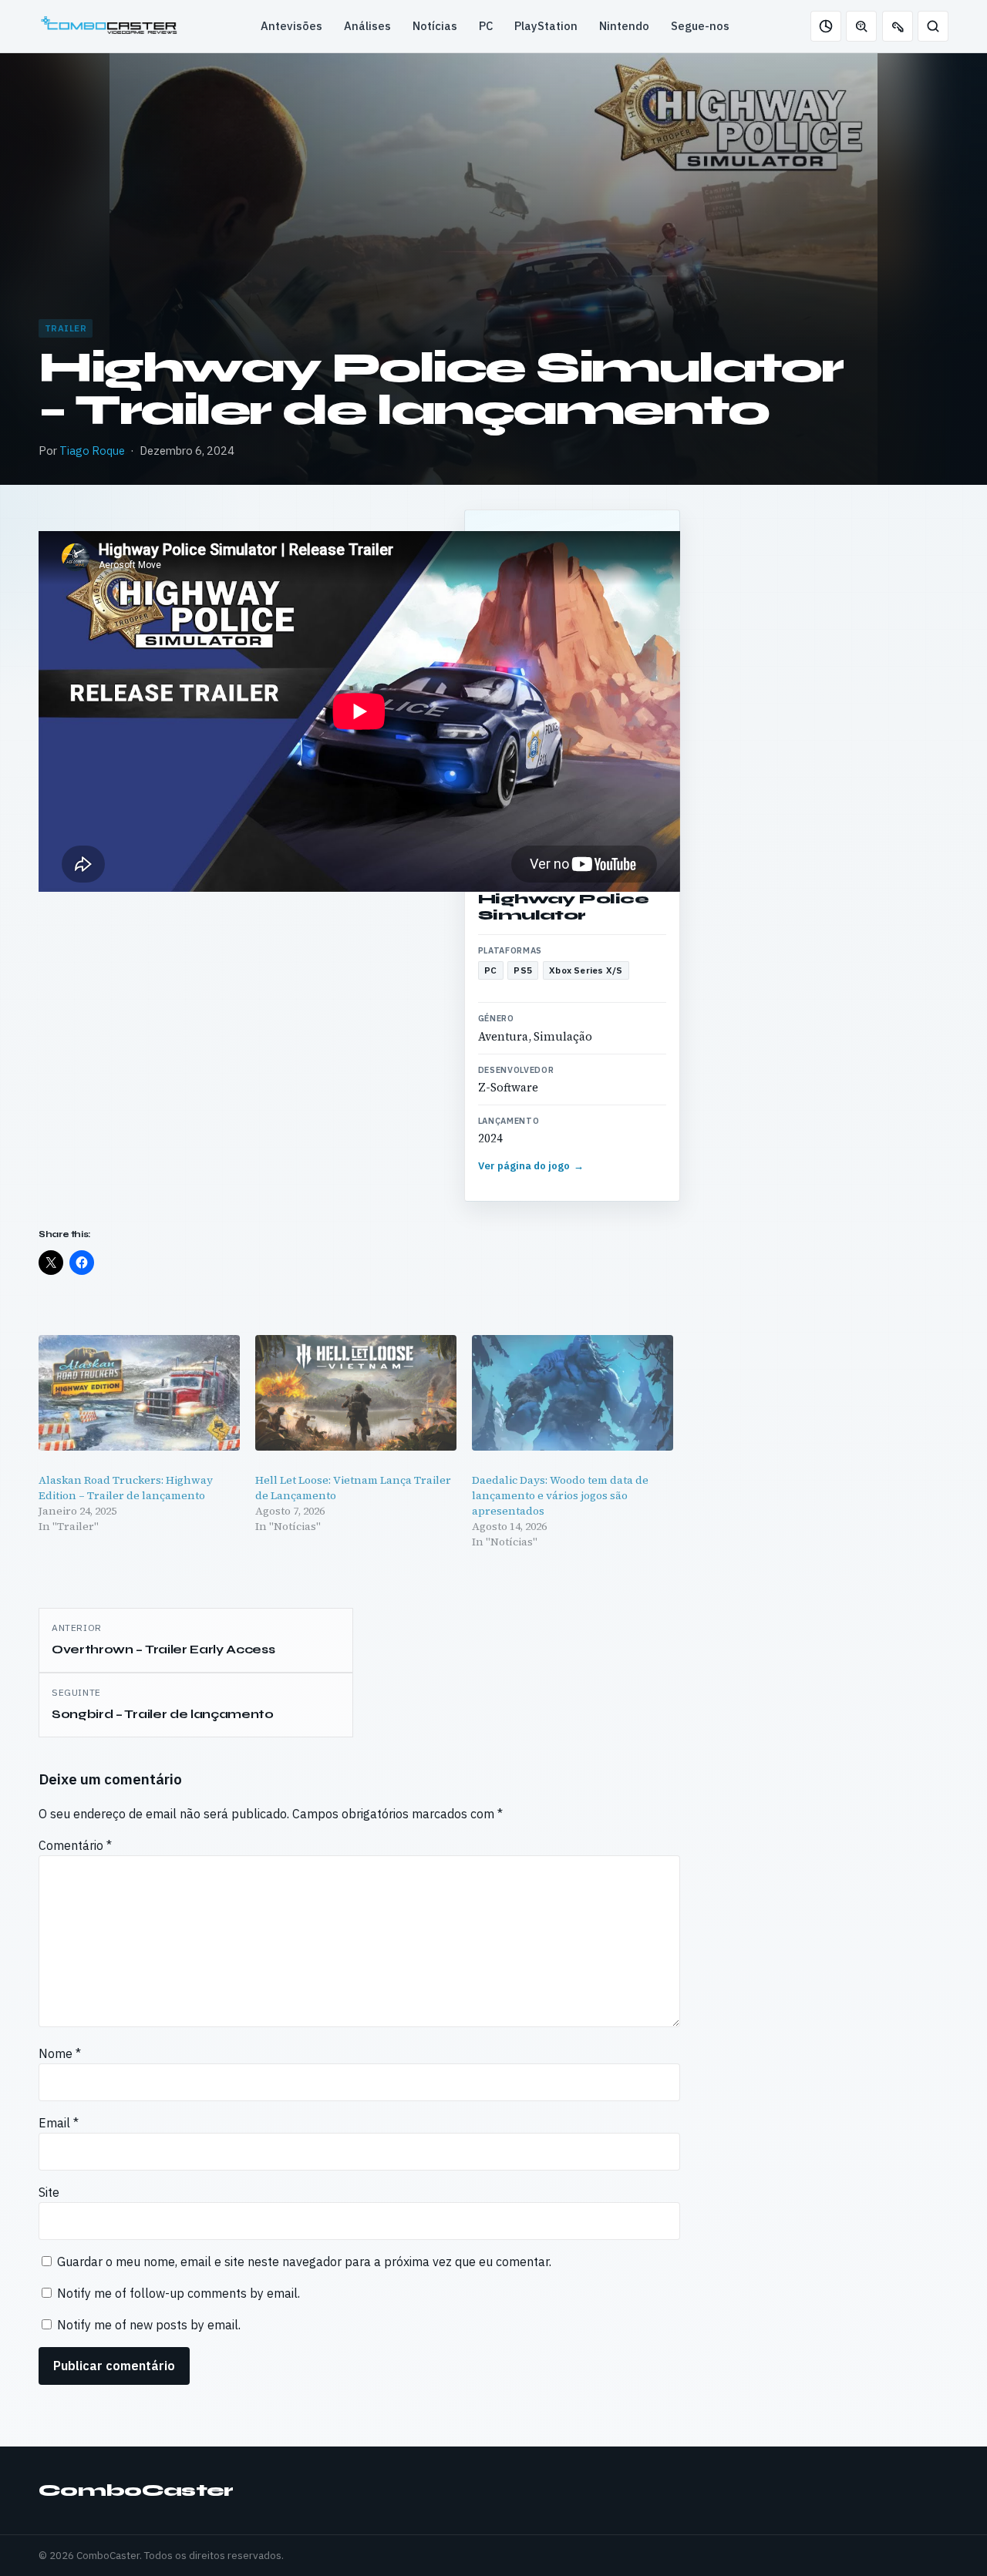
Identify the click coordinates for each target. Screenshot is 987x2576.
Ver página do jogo (531, 1166)
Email (59, 2123)
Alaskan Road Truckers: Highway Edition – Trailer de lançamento (126, 1488)
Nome (60, 2053)
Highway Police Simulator (563, 907)
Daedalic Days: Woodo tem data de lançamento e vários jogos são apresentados (560, 1495)
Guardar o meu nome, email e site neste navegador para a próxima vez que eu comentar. (304, 2262)
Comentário (75, 1845)
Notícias (435, 26)
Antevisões (291, 26)
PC (486, 26)
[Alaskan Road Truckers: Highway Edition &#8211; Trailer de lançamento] (139, 1392)
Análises (367, 26)
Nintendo (624, 26)
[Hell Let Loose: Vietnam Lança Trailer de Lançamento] (356, 1392)
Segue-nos (700, 26)
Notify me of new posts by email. (149, 2325)
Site (49, 2192)
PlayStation (546, 26)
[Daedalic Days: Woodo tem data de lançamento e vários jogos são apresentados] (573, 1392)
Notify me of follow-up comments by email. (179, 2293)
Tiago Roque (92, 451)
